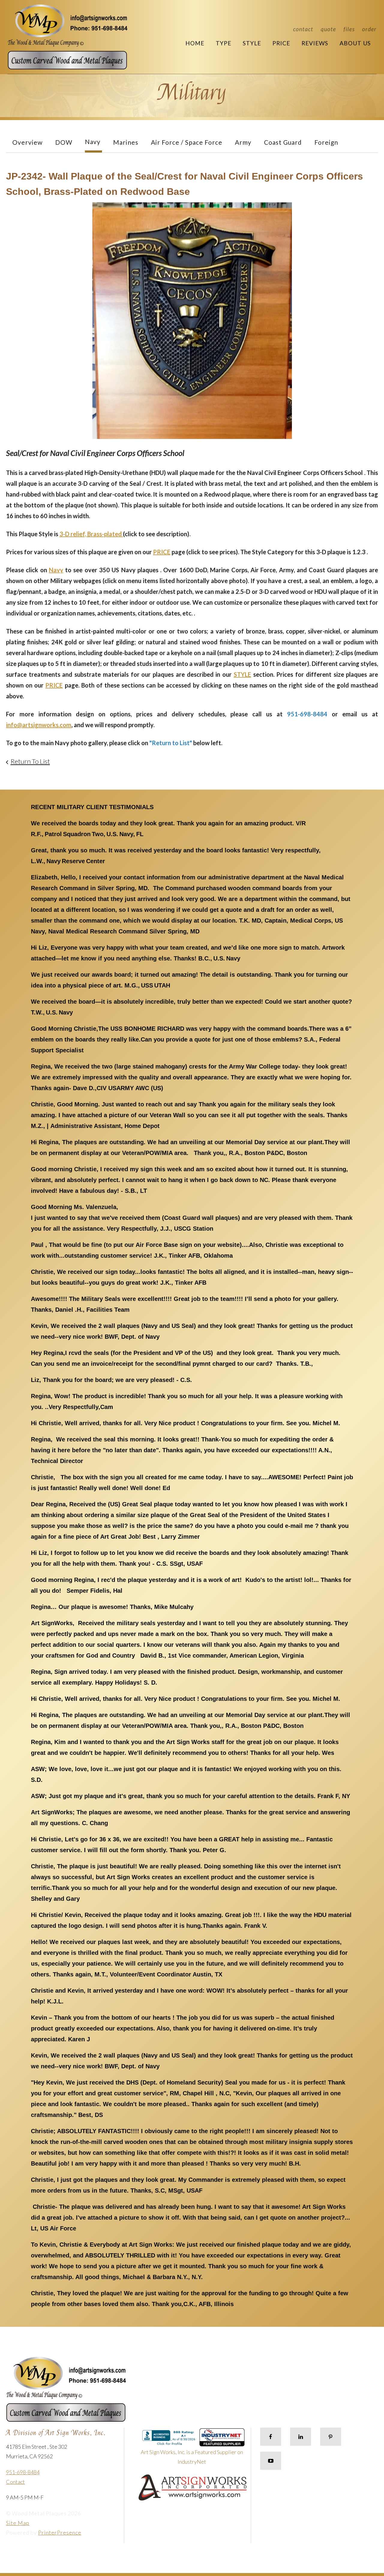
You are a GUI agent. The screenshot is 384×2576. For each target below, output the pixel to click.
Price (281, 43)
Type (223, 43)
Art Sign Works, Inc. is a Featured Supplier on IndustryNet (192, 2457)
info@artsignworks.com (39, 725)
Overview (27, 142)
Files (349, 29)
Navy (93, 142)
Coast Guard (283, 142)
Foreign (326, 142)
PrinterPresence (60, 2532)
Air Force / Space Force (187, 142)
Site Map (18, 2523)
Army (243, 142)
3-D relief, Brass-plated (91, 534)
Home (195, 43)
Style (252, 43)
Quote (328, 29)
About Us (355, 43)
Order (369, 29)
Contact (303, 29)
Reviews (315, 43)
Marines (126, 142)
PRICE (162, 552)
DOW (64, 142)
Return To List (30, 761)
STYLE (242, 674)
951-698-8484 (23, 2472)
